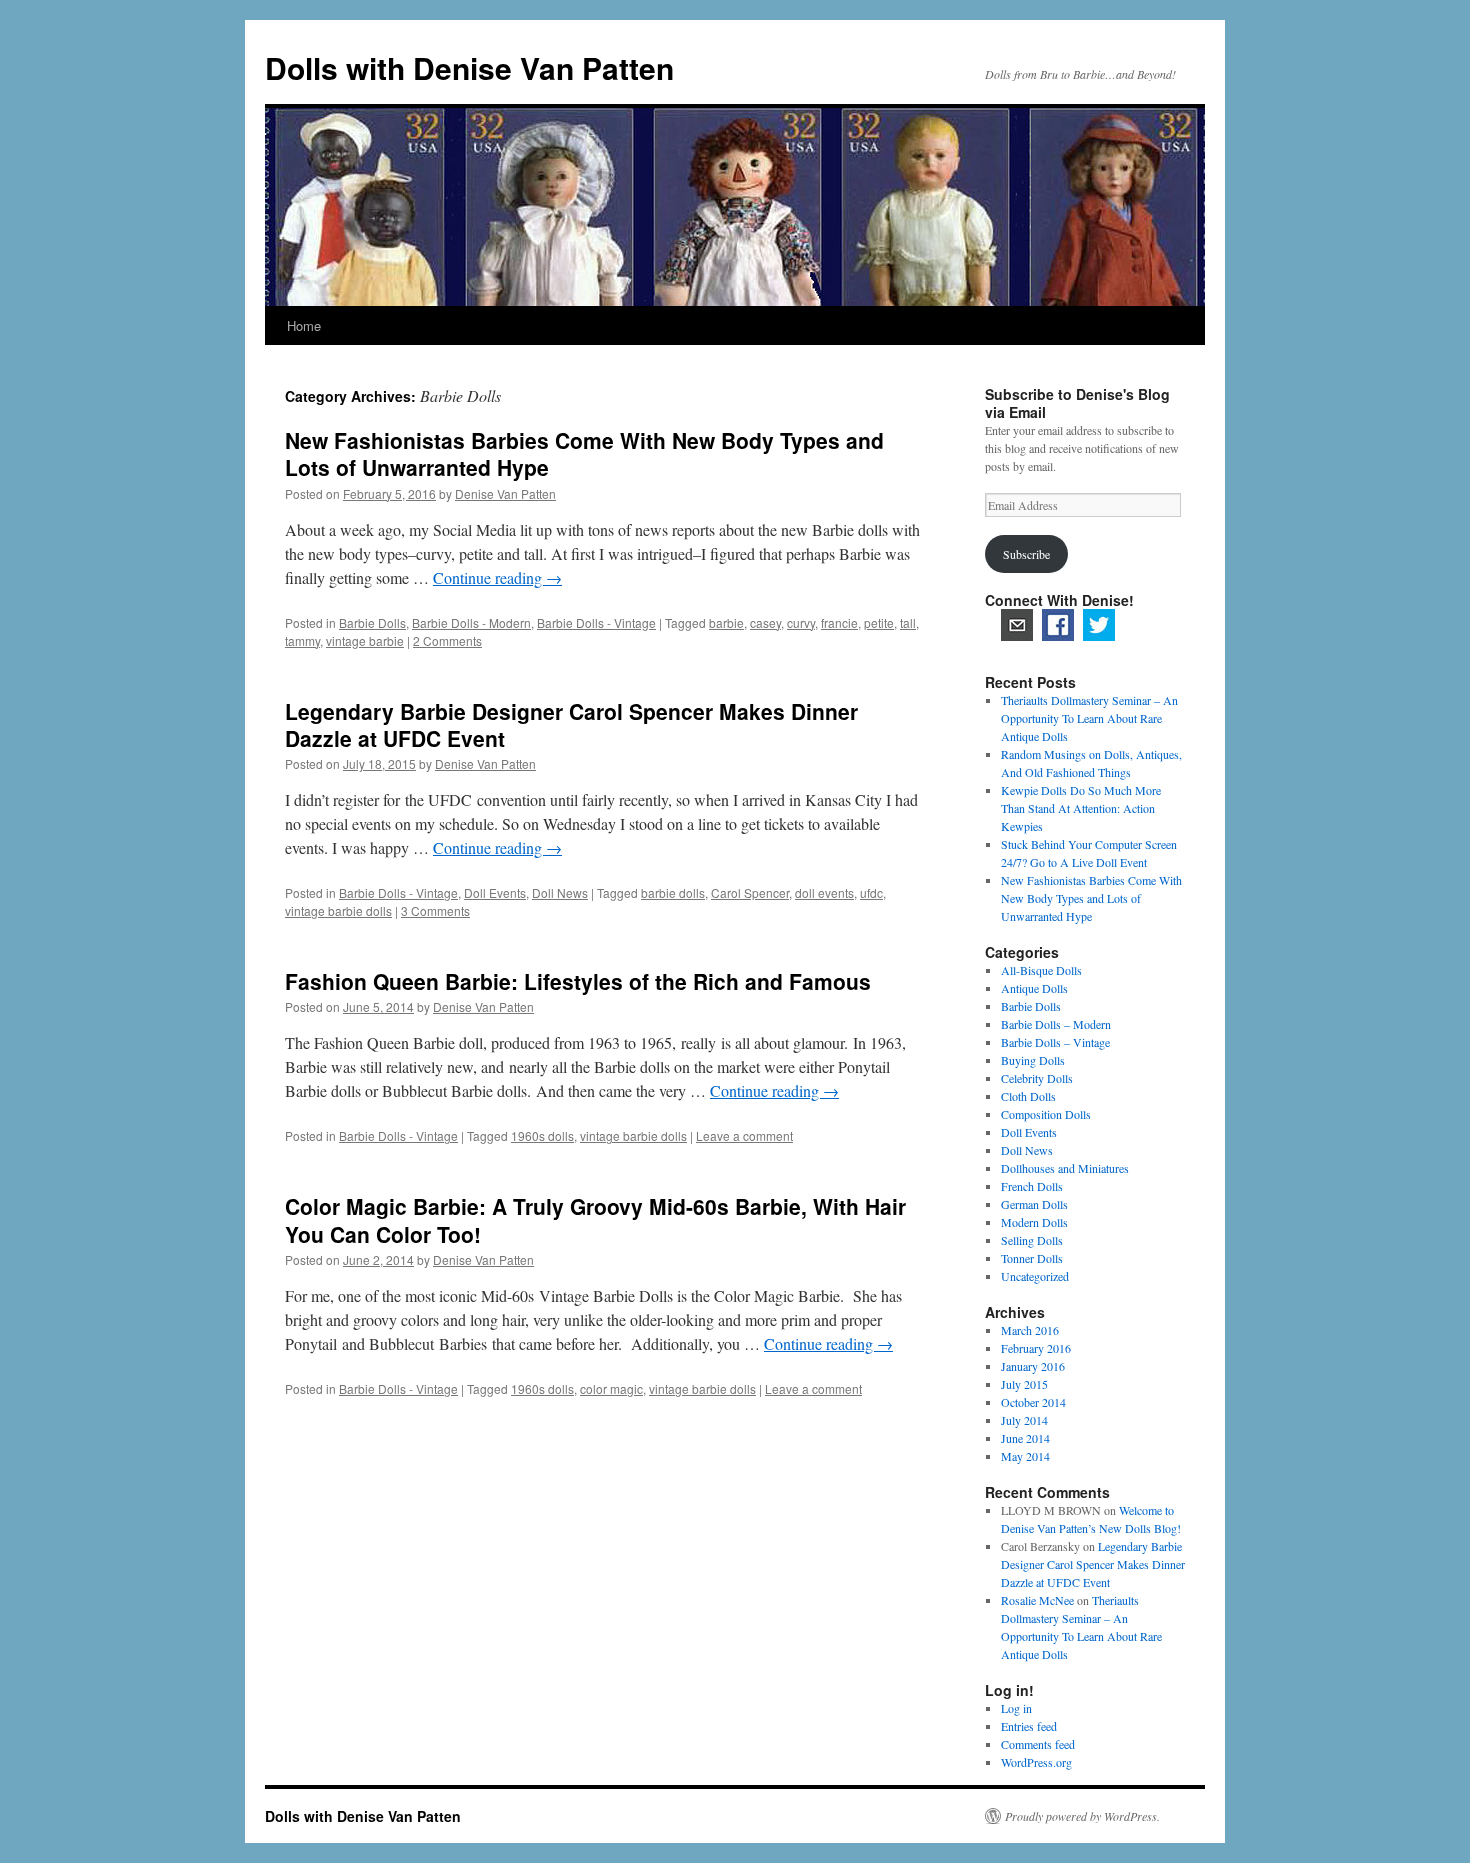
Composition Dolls (1046, 1114)
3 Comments (435, 910)
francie (839, 622)
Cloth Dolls (1028, 1096)
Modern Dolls (1034, 1222)
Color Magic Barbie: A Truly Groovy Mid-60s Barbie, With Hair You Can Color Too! (595, 1219)
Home (304, 325)
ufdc (871, 892)
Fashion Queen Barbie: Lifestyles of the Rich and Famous (578, 981)
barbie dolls (673, 892)
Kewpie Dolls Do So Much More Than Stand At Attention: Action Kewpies (1081, 808)
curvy (801, 622)
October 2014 (1033, 1402)
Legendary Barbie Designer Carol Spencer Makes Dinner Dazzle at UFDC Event (571, 724)
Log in (1016, 1708)
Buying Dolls (1033, 1060)
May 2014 (1025, 1456)
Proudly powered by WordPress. (1082, 1816)
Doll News (560, 892)
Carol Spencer (750, 892)
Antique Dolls (1034, 988)
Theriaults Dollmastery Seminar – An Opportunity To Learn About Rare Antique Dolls (1089, 718)
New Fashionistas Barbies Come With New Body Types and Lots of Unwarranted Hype (584, 453)
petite (879, 622)
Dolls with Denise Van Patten (469, 67)
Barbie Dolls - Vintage (596, 622)
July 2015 (1024, 1384)
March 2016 (1030, 1330)
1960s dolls (542, 1135)
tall (908, 622)
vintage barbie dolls (338, 910)
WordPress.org (1036, 1762)
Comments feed (1038, 1744)
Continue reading (497, 577)
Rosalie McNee (1037, 1600)
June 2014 (1025, 1438)
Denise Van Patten (505, 493)
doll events (824, 892)
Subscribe (1026, 554)
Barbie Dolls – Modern (1056, 1024)
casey (765, 622)
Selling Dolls (1032, 1240)
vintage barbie (365, 640)
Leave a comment (744, 1135)
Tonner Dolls (1032, 1258)
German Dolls (1034, 1204)
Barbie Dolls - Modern (471, 622)
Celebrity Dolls (1037, 1078)
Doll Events (495, 892)
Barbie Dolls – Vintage (1055, 1042)
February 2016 (1036, 1348)
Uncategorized (1035, 1276)
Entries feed (1029, 1726)
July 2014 (1024, 1420)
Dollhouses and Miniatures (1065, 1168)
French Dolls (1032, 1186)
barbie (726, 622)
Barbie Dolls (372, 622)
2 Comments (447, 640)
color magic (611, 1388)
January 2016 (1033, 1366)
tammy (302, 640)
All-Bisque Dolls (1041, 970)
